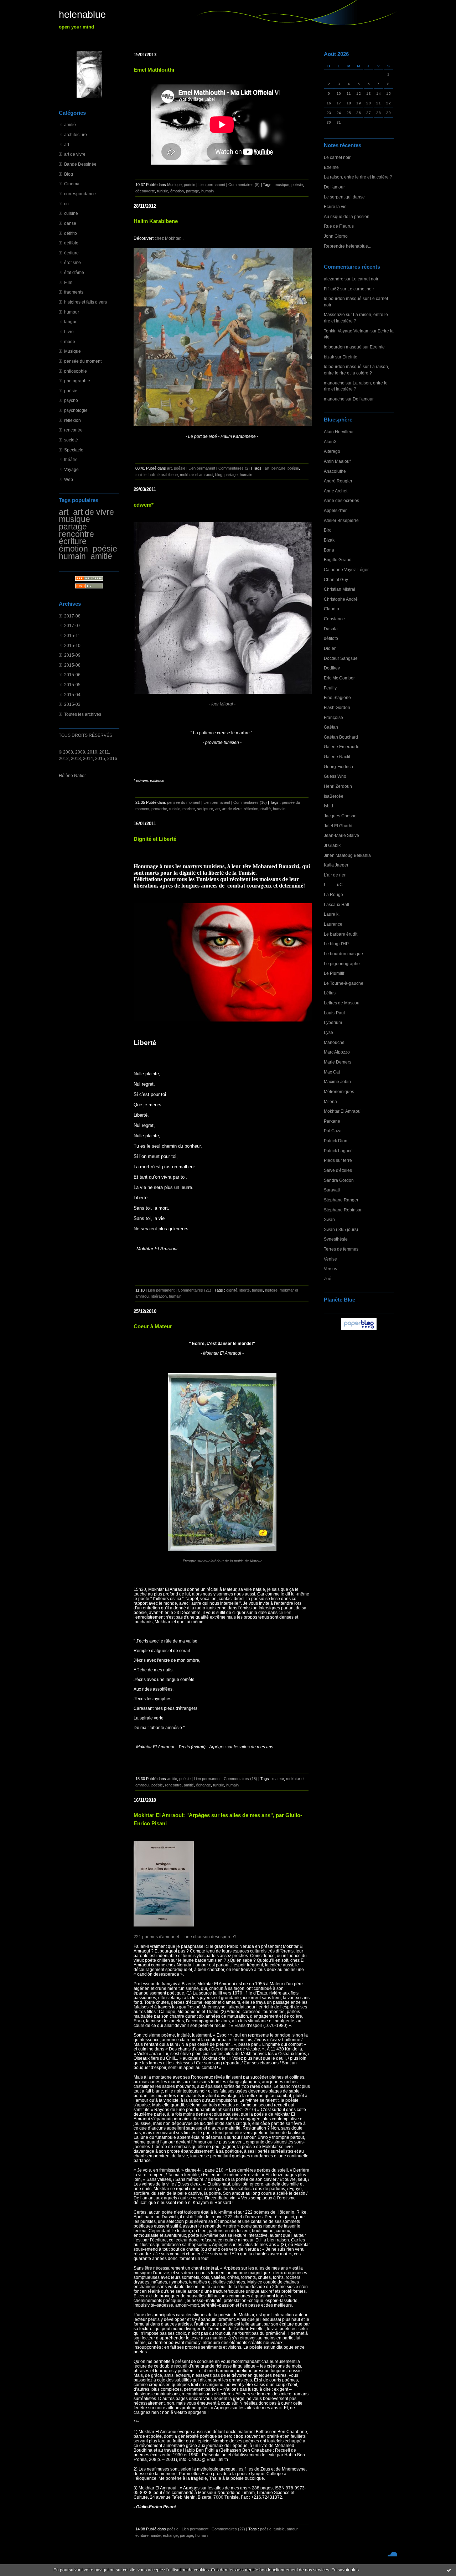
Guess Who (335, 776)
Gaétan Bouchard (341, 737)
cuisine (71, 213)
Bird (328, 530)
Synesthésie (336, 1239)
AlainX (330, 442)
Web (69, 479)
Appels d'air (335, 510)
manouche (334, 383)
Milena (330, 1101)
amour (292, 2529)
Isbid (328, 806)
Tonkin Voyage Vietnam (347, 331)
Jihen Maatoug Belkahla (347, 855)
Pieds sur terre (338, 1160)
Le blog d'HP (336, 944)
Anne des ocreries (341, 500)
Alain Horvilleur (339, 432)
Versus (330, 1269)
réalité (266, 809)
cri (66, 204)
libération (159, 1296)
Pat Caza (333, 1131)
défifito (71, 233)
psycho (71, 400)
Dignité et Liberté (155, 839)
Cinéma (72, 184)
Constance (334, 619)
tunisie (163, 191)
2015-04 (72, 695)
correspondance (80, 194)
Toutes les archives (83, 714)
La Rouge (333, 894)
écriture (71, 253)
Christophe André (341, 599)
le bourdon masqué (343, 298)
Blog (69, 174)
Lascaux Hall (336, 904)
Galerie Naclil (337, 757)
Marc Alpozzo (337, 1052)
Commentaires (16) (250, 802)
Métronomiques (339, 1092)
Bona (329, 550)
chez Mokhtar (167, 238)
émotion (73, 549)
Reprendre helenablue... (348, 246)
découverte (145, 191)
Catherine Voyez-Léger (346, 570)
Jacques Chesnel (341, 816)
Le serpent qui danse (344, 197)
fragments (74, 292)
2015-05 (72, 685)
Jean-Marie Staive (341, 835)
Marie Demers (338, 1062)
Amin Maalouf (337, 461)
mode (70, 342)
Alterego (332, 451)
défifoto (71, 243)
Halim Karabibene (156, 221)
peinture (278, 468)
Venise (330, 1259)
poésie (71, 391)
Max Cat (332, 1072)
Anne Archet (336, 491)
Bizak (329, 540)
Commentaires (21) (195, 1290)
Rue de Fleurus (339, 226)
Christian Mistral (340, 589)
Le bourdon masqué (343, 954)
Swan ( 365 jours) (341, 1229)
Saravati (332, 1190)
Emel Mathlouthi (154, 70)
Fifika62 (331, 289)
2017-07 (72, 625)
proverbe (159, 809)
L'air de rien (335, 875)
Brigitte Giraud (338, 560)
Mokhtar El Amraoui (343, 1111)
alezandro (334, 279)
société (71, 440)
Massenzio (334, 314)
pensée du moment (83, 361)
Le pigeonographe (342, 964)
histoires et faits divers (85, 302)
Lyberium (333, 1022)
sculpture (205, 809)
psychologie (76, 410)
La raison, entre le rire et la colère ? (358, 177)
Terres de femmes (341, 1249)
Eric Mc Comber (339, 678)
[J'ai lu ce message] (449, 2570)
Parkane (332, 1121)
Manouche (334, 1042)
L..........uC (333, 884)
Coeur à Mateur (153, 1326)
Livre (69, 332)
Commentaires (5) (244, 185)
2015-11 (72, 635)
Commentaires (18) (240, 1779)
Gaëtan (331, 727)
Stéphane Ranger (341, 1200)
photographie (77, 381)
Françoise (333, 717)
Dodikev (332, 668)
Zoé (328, 1279)
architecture (76, 135)
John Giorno (336, 236)
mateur (278, 1779)
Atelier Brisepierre (341, 520)
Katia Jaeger (336, 865)
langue (71, 322)
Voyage (71, 469)
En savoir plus (345, 2570)
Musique (72, 351)
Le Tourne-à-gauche (344, 983)
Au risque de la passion (347, 216)
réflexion (72, 420)
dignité (232, 1290)
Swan (329, 1219)
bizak (329, 357)
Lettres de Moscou (342, 1003)
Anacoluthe (335, 471)
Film (68, 282)
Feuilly (330, 688)
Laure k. (332, 914)
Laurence (333, 924)
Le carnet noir (337, 157)
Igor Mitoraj (222, 704)
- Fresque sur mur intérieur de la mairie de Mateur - (222, 1561)
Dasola (331, 629)
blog (219, 475)
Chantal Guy (336, 580)
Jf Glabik (332, 845)
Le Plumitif (334, 973)
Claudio (331, 609)
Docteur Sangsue (341, 658)
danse (70, 223)
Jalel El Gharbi (338, 826)
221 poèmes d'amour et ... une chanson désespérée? (185, 1937)
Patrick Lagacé (338, 1151)
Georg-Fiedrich (338, 767)
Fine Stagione (337, 697)
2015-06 (72, 675)
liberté (245, 1290)
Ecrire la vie (335, 206)
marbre (189, 809)
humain (72, 556)
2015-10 (72, 645)
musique (74, 519)
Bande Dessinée (80, 164)
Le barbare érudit (341, 934)
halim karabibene (163, 475)
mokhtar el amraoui (196, 475)
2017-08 (72, 616)
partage (73, 527)
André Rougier (338, 481)
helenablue (82, 15)
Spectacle (74, 450)
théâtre (71, 459)
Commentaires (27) (228, 2529)
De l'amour (334, 187)
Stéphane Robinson (343, 1210)
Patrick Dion (336, 1141)
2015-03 (72, 704)
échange (203, 1785)
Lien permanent (212, 185)
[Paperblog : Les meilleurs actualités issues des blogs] (359, 1330)
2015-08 (72, 665)
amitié (70, 125)
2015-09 (72, 655)
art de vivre (75, 154)
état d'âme (74, 272)
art (67, 144)
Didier (330, 648)
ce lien (284, 1612)
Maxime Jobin (337, 1082)
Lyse (328, 1032)
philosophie (76, 371)
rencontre (73, 430)
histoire (271, 1290)
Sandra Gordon (339, 1180)
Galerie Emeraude (342, 747)
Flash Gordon (337, 707)
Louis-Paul (334, 1013)
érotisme (72, 262)
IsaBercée (334, 796)
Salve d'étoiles (338, 1170)
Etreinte (331, 167)
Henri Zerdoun (338, 786)
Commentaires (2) (234, 468)
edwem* (144, 505)
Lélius (330, 993)
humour (72, 312)
